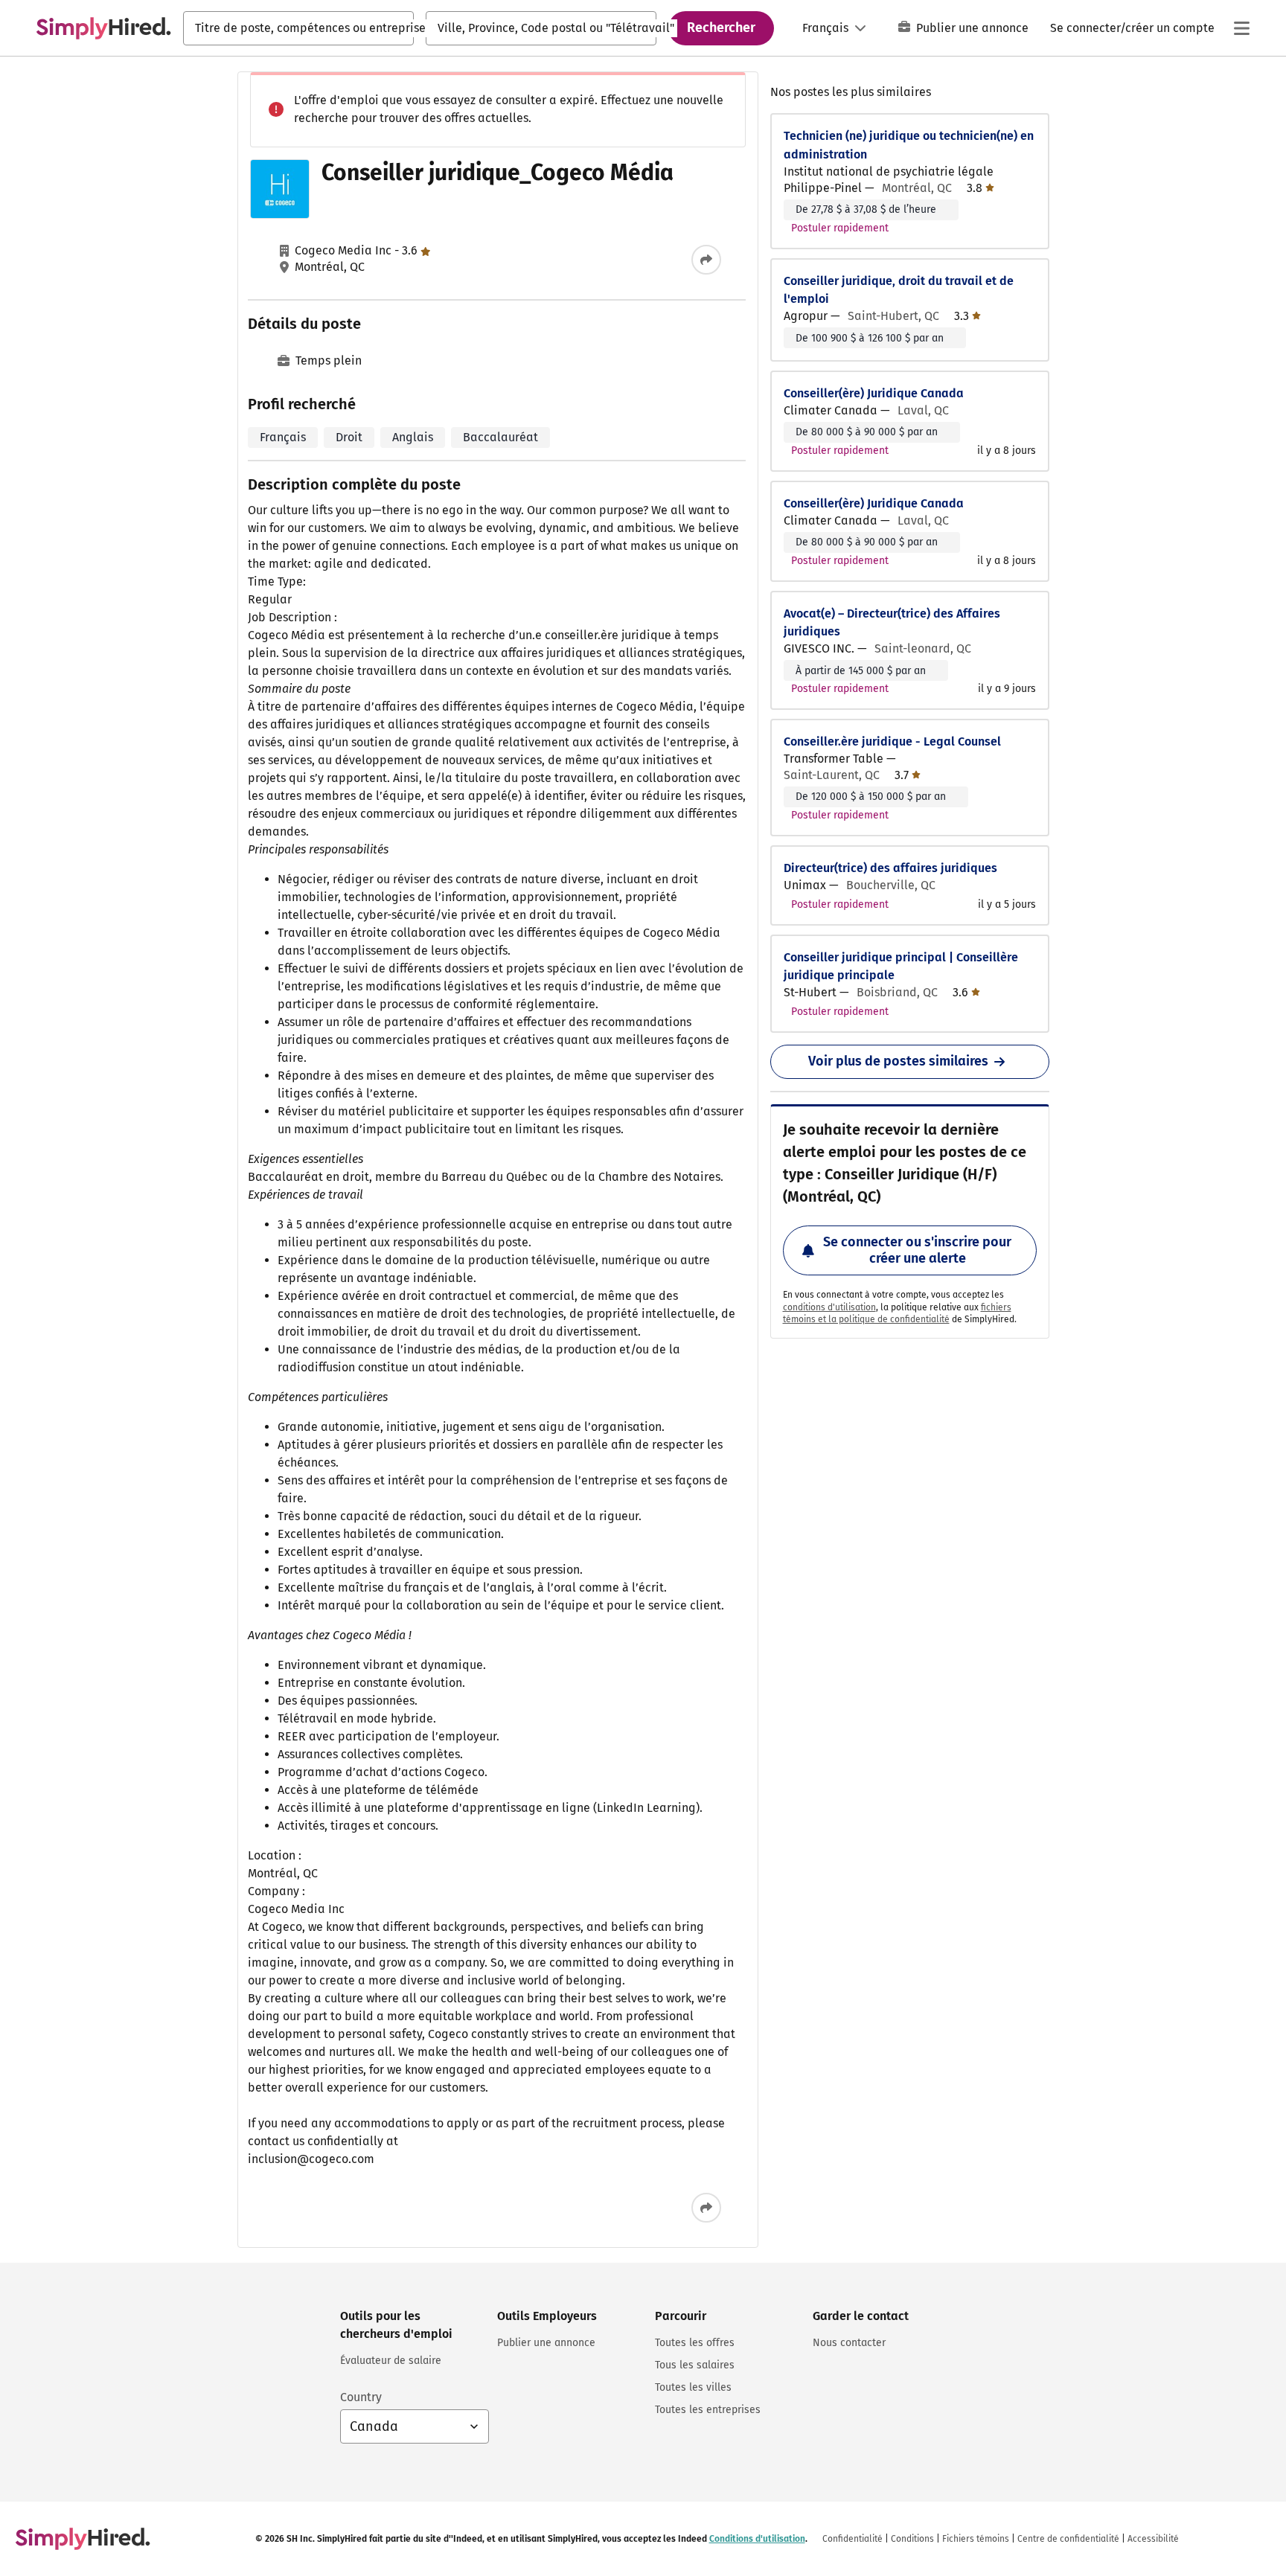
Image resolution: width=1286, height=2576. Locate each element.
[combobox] (298, 28)
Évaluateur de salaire (391, 2361)
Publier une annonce (972, 28)
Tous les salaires (695, 2365)
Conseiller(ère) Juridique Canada (874, 393)
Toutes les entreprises (708, 2410)
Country (361, 2397)
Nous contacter (849, 2343)
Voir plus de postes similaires (898, 1061)
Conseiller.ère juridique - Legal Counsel (892, 741)
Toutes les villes (693, 2387)
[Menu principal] (1241, 28)
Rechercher (721, 28)
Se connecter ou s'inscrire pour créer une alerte (917, 1250)
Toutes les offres (695, 2343)
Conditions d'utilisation (757, 2539)
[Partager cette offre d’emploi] (706, 260)
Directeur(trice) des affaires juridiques (890, 868)
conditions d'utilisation (829, 1307)
